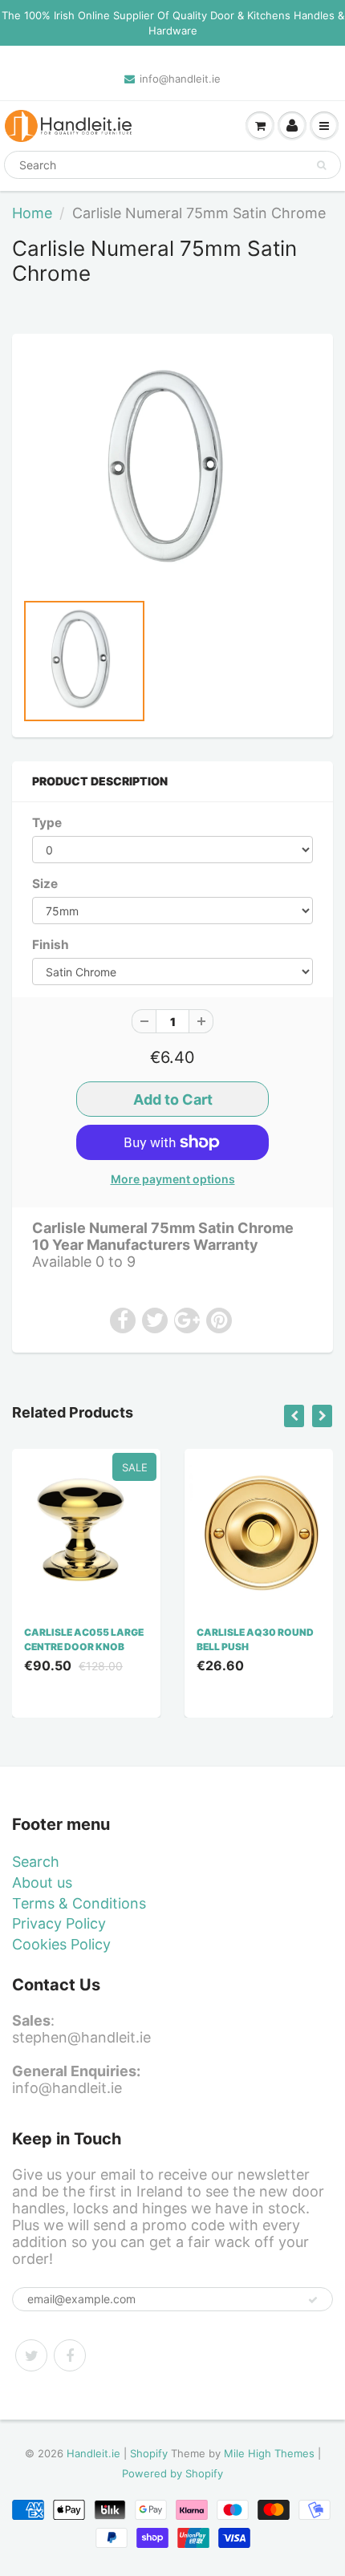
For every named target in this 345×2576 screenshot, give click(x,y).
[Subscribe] (313, 2300)
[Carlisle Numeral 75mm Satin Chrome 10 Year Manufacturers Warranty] (172, 470)
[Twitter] (31, 2355)
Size (45, 884)
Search (36, 1862)
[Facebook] (70, 2355)
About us (42, 1882)
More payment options (173, 1179)
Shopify (149, 2453)
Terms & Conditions (79, 1903)
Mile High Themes (269, 2453)
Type (47, 823)
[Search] (321, 165)
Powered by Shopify (172, 2473)
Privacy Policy (59, 1923)
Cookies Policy (61, 1944)
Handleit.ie (95, 2453)
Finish (51, 945)
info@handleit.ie (180, 79)
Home (32, 213)
